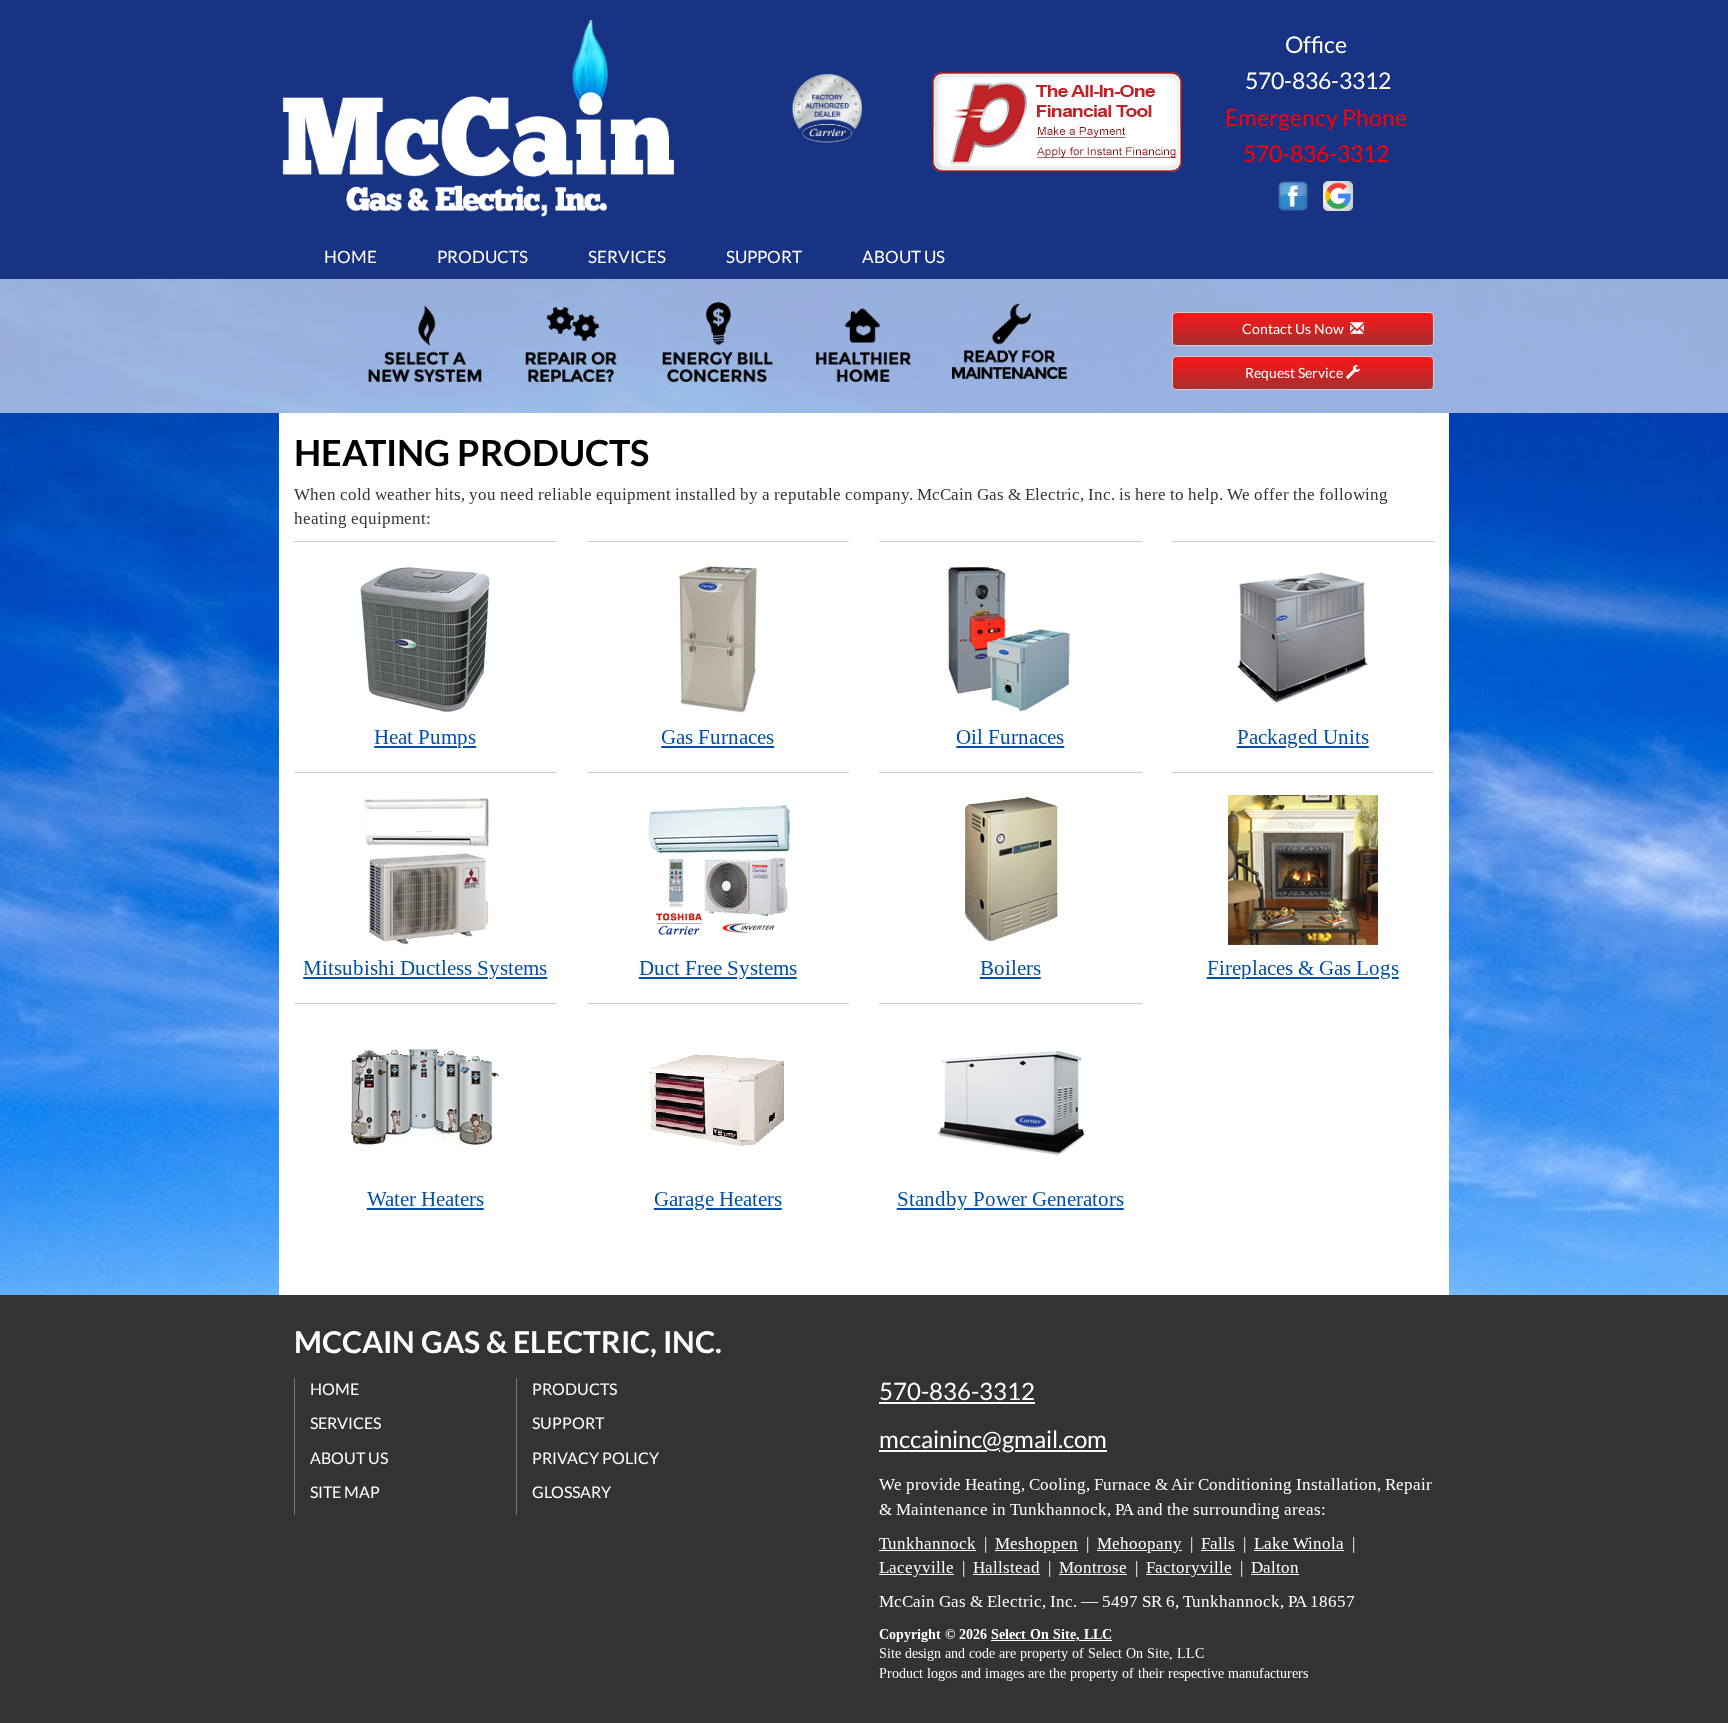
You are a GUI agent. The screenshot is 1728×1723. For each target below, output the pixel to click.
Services (627, 256)
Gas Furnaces (717, 737)
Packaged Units (1303, 737)
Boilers (1010, 968)
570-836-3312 (957, 1391)
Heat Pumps (425, 737)
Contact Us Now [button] (1296, 328)
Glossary (571, 1491)
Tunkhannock (927, 1543)
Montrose (1093, 1567)
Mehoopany (1139, 1543)
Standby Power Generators (1010, 1199)
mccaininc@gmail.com (993, 1439)
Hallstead (1006, 1567)
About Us (903, 256)
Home (350, 256)
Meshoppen (1036, 1543)
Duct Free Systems (718, 968)
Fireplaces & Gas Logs (1303, 968)
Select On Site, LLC (1051, 1634)
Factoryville (1189, 1567)
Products (482, 256)
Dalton (1275, 1567)
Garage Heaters (718, 1199)
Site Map (345, 1491)
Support (764, 256)
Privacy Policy (595, 1457)
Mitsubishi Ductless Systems (425, 968)
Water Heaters (425, 1199)
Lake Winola (1299, 1543)
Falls (1218, 1543)
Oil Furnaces (1010, 737)
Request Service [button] (1295, 372)
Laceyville (916, 1567)
